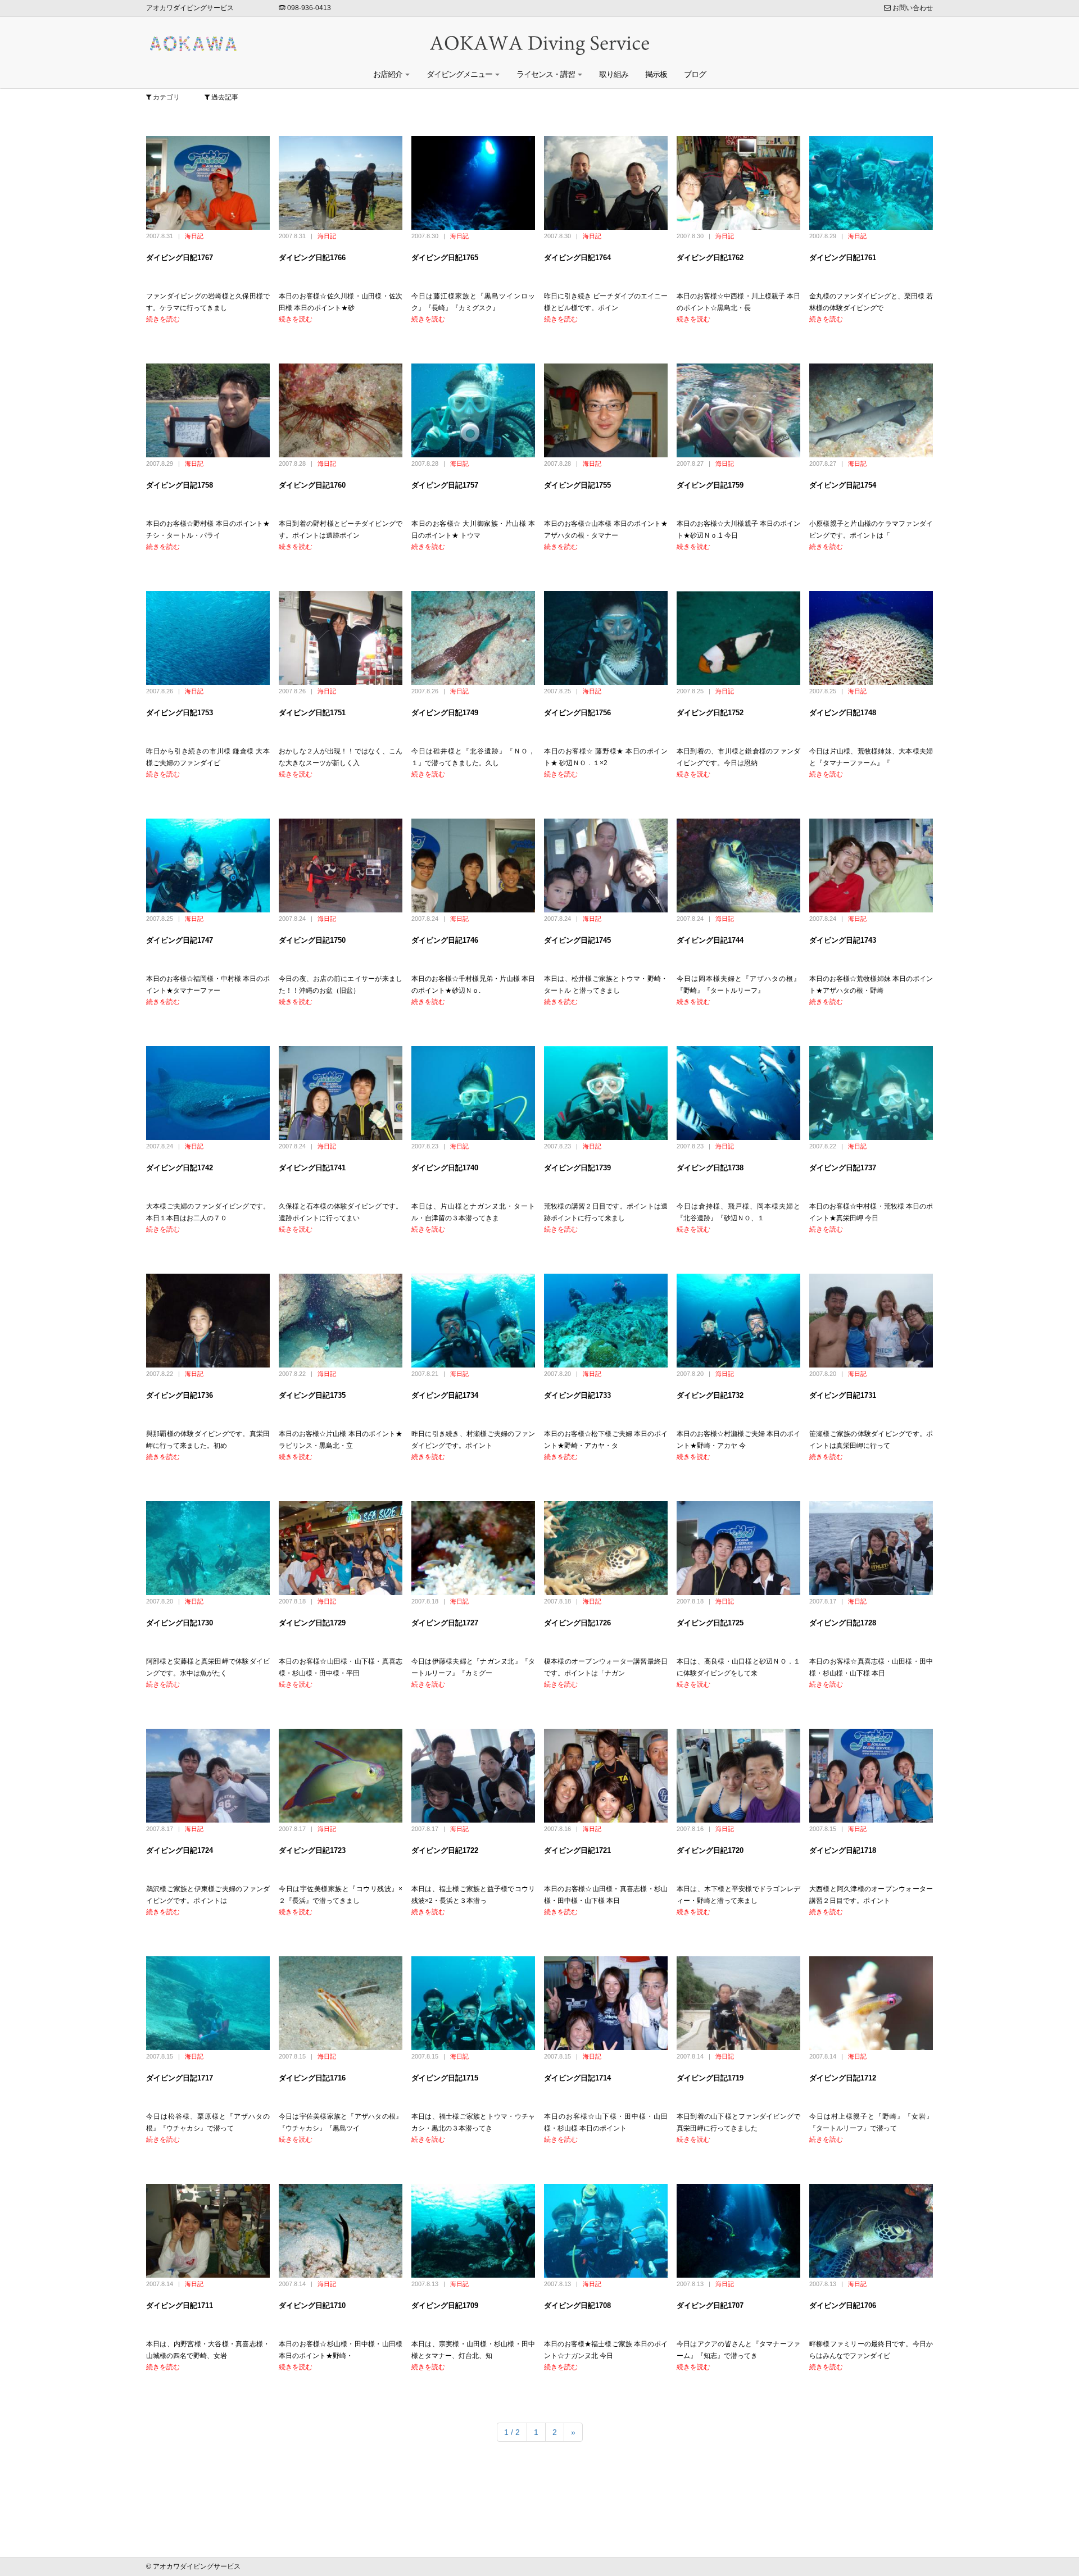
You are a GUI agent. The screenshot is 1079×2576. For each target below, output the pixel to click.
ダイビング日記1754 (843, 485)
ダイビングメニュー (460, 74)
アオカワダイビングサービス (190, 8)
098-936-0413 (308, 8)
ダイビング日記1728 (843, 1623)
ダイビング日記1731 (843, 1395)
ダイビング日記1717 (180, 2078)
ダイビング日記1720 (710, 1850)
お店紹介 (389, 74)
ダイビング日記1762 (710, 258)
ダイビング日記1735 (312, 1395)
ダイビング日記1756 (577, 713)
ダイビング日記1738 (710, 1168)
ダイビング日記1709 (445, 2305)
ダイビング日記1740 (445, 1168)
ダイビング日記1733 (577, 1395)
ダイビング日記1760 (312, 485)
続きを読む (163, 319)
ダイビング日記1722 (445, 1850)
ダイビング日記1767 (180, 258)
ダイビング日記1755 (577, 485)
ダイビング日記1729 (312, 1623)
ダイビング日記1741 (312, 1168)
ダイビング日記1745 (577, 940)
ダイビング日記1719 (710, 2078)
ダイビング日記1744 (710, 940)
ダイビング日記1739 (577, 1168)
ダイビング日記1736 (180, 1395)
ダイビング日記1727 (445, 1623)
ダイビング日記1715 (445, 2078)
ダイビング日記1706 (843, 2305)
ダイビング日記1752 (710, 713)
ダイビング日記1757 (445, 485)
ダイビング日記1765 (445, 258)
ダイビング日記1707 (710, 2305)
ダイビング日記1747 (180, 940)
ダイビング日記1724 (180, 1850)
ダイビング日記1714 (577, 2078)
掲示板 (656, 74)
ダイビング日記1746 (445, 940)
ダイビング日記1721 (577, 1850)
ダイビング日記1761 (843, 258)
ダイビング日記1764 (577, 258)
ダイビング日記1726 (577, 1623)
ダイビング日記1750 (312, 940)
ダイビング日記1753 (180, 713)
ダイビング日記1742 (180, 1168)
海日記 (194, 236)
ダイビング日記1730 (180, 1623)
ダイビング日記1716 (312, 2078)
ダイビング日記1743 (843, 940)
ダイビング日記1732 (710, 1395)
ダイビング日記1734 (445, 1395)
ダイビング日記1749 (445, 713)
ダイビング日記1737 (843, 1168)
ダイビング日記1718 (843, 1850)
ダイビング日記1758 (180, 485)
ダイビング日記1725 (710, 1623)
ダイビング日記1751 (312, 713)
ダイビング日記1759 (710, 485)
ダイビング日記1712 (843, 2078)
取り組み (614, 74)
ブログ (695, 74)
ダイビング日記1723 (312, 1850)
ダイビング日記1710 (312, 2305)
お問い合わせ (912, 8)
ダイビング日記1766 (312, 258)
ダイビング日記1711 (180, 2305)
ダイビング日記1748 (843, 713)
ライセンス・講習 (547, 74)
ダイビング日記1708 (577, 2305)
